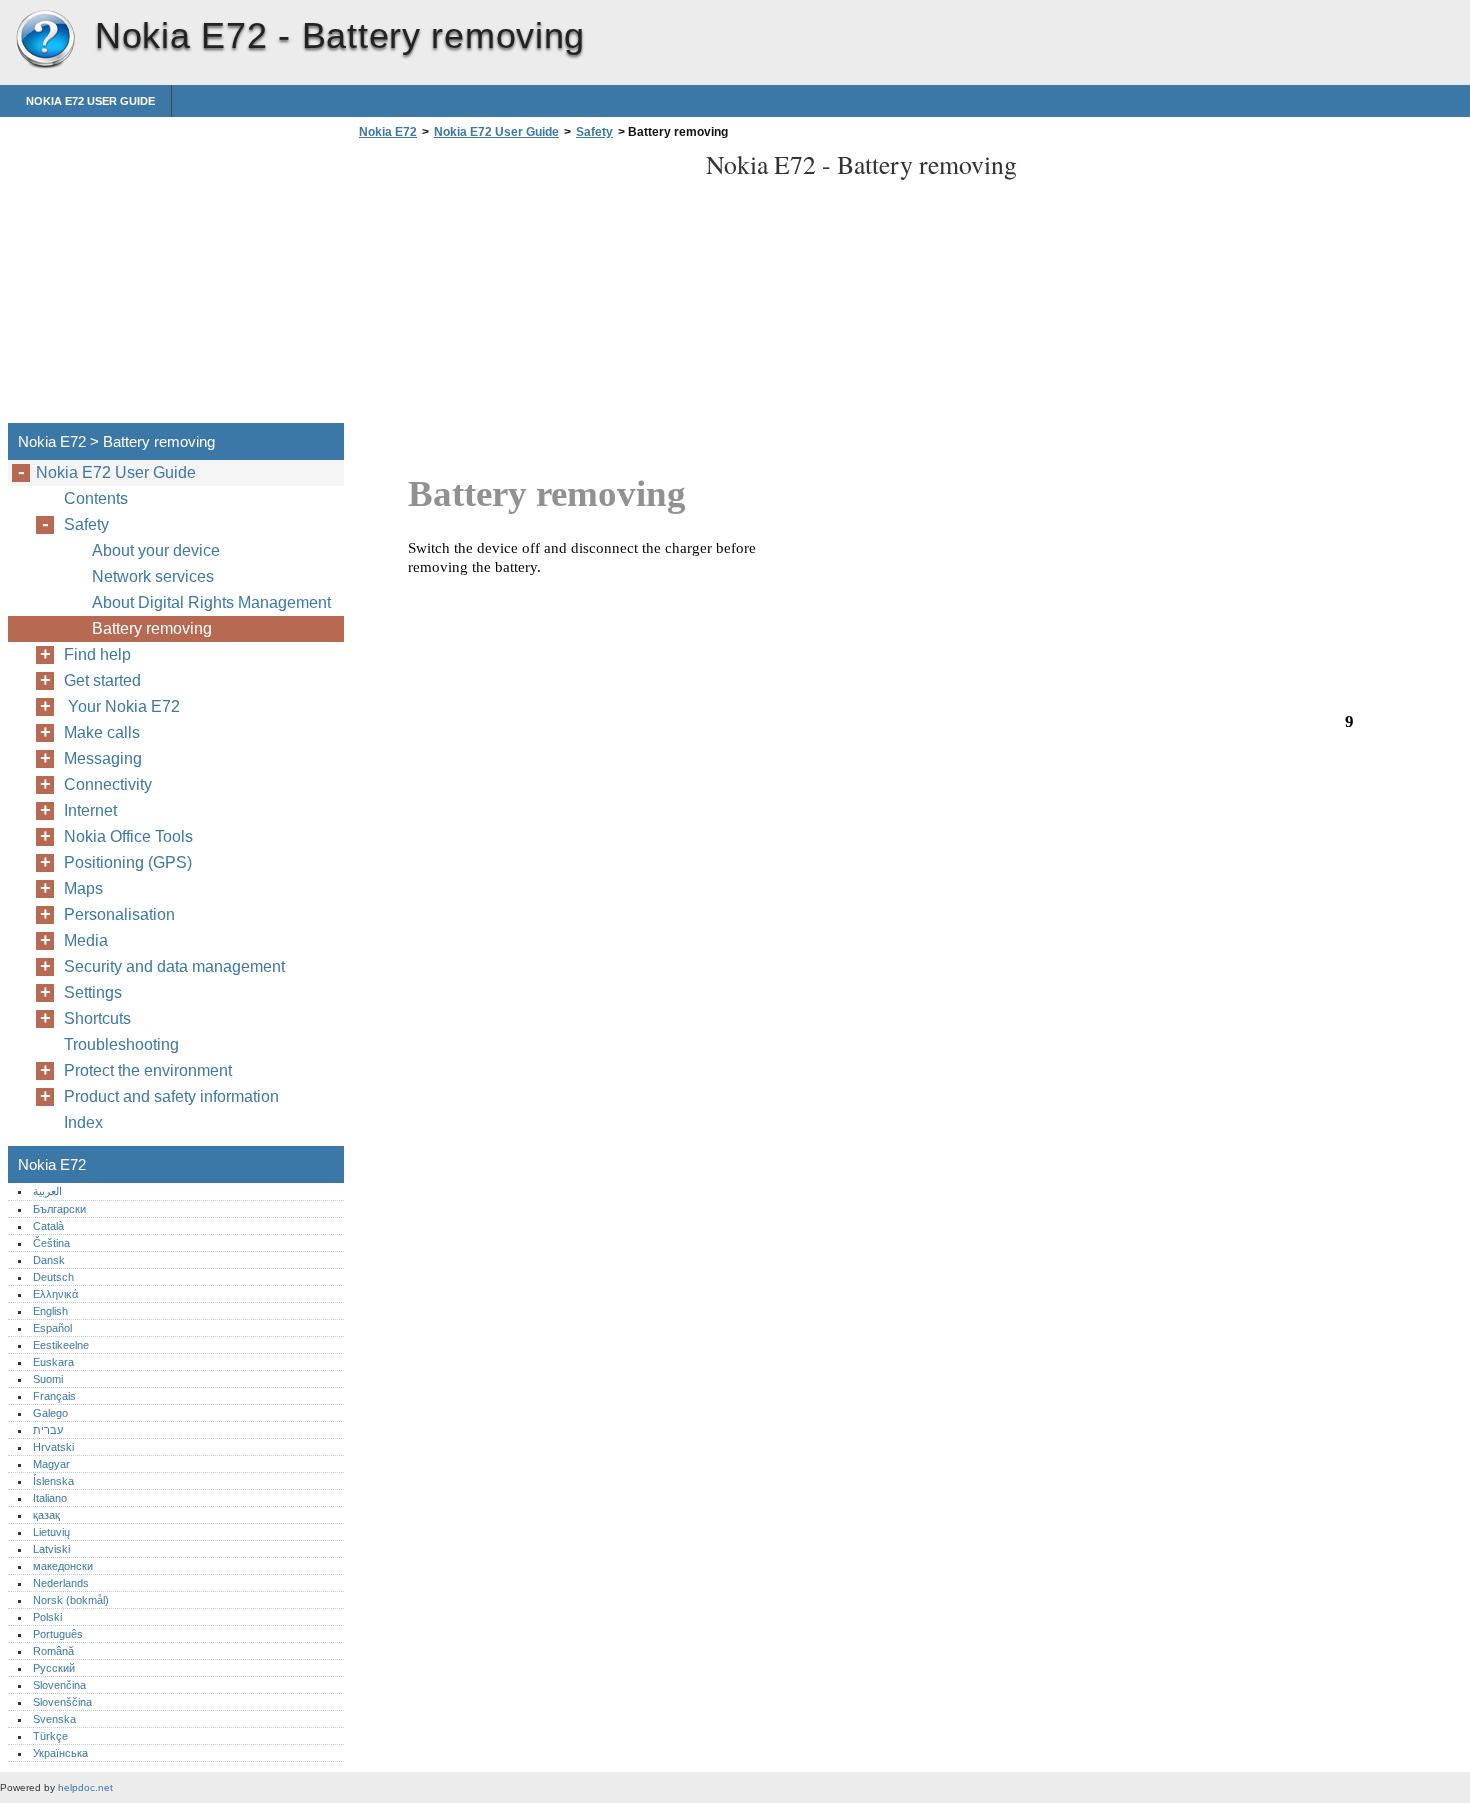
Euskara (53, 1362)
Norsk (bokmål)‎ (71, 1600)
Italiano (50, 1498)
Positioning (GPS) (128, 862)
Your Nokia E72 (126, 706)
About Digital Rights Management (211, 602)
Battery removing (152, 628)
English (50, 1311)
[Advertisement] (522, 287)
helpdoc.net (85, 1787)
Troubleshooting (121, 1044)
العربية (47, 1191)
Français (54, 1396)
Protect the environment (148, 1070)
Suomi (48, 1379)
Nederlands (61, 1583)
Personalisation (119, 914)
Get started (102, 680)
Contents (96, 498)
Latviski (51, 1549)
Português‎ (58, 1634)
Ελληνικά (55, 1294)
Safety (594, 132)
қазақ (46, 1515)
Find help (97, 654)
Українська (60, 1753)
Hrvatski (53, 1447)
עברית (48, 1430)
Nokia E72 (45, 40)
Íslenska (53, 1481)
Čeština (51, 1243)
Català (48, 1226)
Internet (90, 810)
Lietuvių (51, 1532)
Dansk (49, 1260)
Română (53, 1651)
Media (86, 940)
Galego (50, 1413)
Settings (93, 992)
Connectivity (108, 784)
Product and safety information (171, 1096)
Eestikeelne (61, 1345)
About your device (156, 550)
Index (83, 1122)
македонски (63, 1566)
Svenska (54, 1719)
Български (59, 1209)
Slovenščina (62, 1702)
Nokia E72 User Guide (90, 101)
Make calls (102, 732)
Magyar (51, 1464)
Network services (153, 576)
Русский (54, 1668)
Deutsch (53, 1277)
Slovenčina (59, 1685)
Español (52, 1328)
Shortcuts (97, 1018)
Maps (83, 888)
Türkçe (50, 1736)
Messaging (103, 758)
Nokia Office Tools (128, 836)
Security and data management (174, 966)
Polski (47, 1617)
